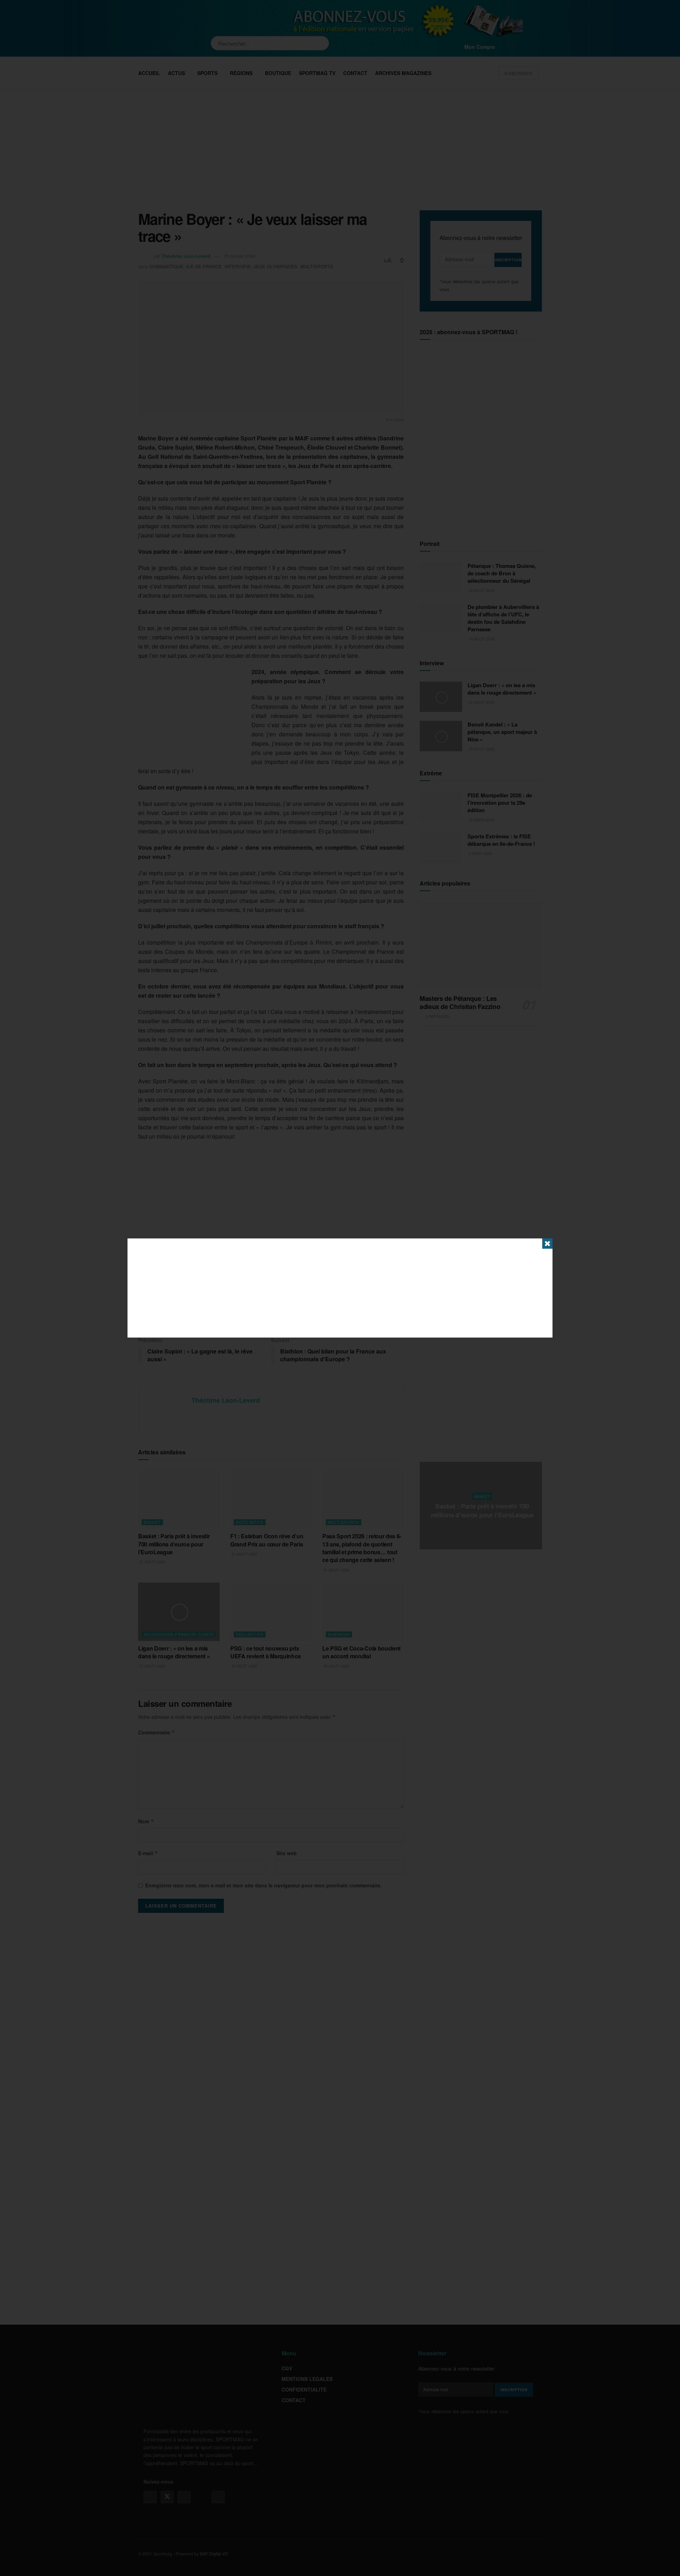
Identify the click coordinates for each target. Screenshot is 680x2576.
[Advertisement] (340, 1288)
